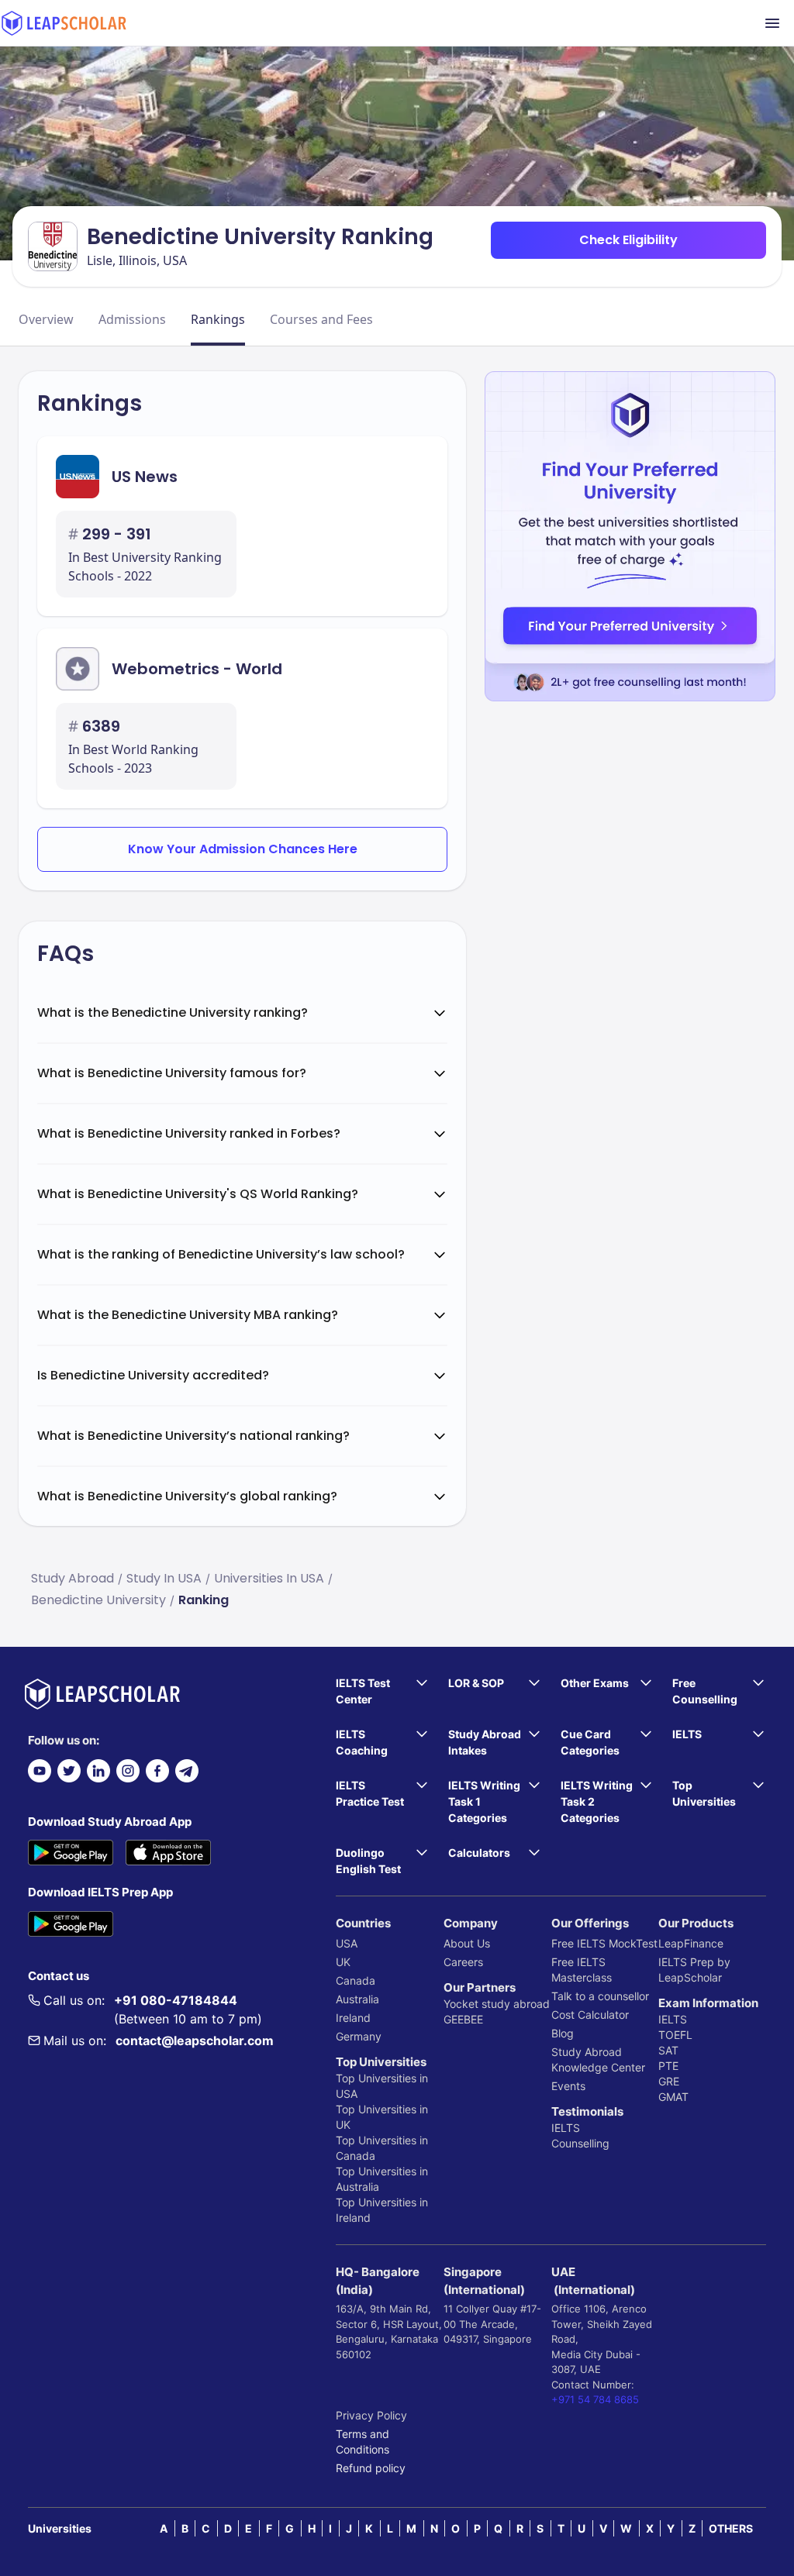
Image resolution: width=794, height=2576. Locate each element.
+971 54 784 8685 (595, 2399)
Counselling (580, 2143)
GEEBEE (463, 2019)
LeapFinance (691, 1943)
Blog (563, 2033)
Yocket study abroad (497, 2004)
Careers (463, 1962)
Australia (357, 1999)
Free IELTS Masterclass (582, 1970)
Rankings (218, 319)
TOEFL (675, 2035)
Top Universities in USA (382, 2086)
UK (343, 1962)
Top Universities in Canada (382, 2148)
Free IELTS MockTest (604, 1943)
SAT (668, 2050)
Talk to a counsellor (600, 1996)
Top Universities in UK (382, 2117)
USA (347, 1943)
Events (568, 2086)
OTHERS (731, 2528)
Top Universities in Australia (382, 2179)
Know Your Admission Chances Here (243, 849)
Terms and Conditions (362, 2442)
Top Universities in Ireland (382, 2210)
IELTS (566, 2128)
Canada (356, 1980)
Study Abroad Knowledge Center (598, 2059)
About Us (467, 1943)
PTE (668, 2066)
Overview (46, 319)
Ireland (353, 2018)
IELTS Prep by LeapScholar (694, 1970)
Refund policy (371, 2468)
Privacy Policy (371, 2415)
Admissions (132, 319)
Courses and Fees (321, 319)
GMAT (673, 2097)
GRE (669, 2081)
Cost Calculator (590, 2015)
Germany (359, 2036)
